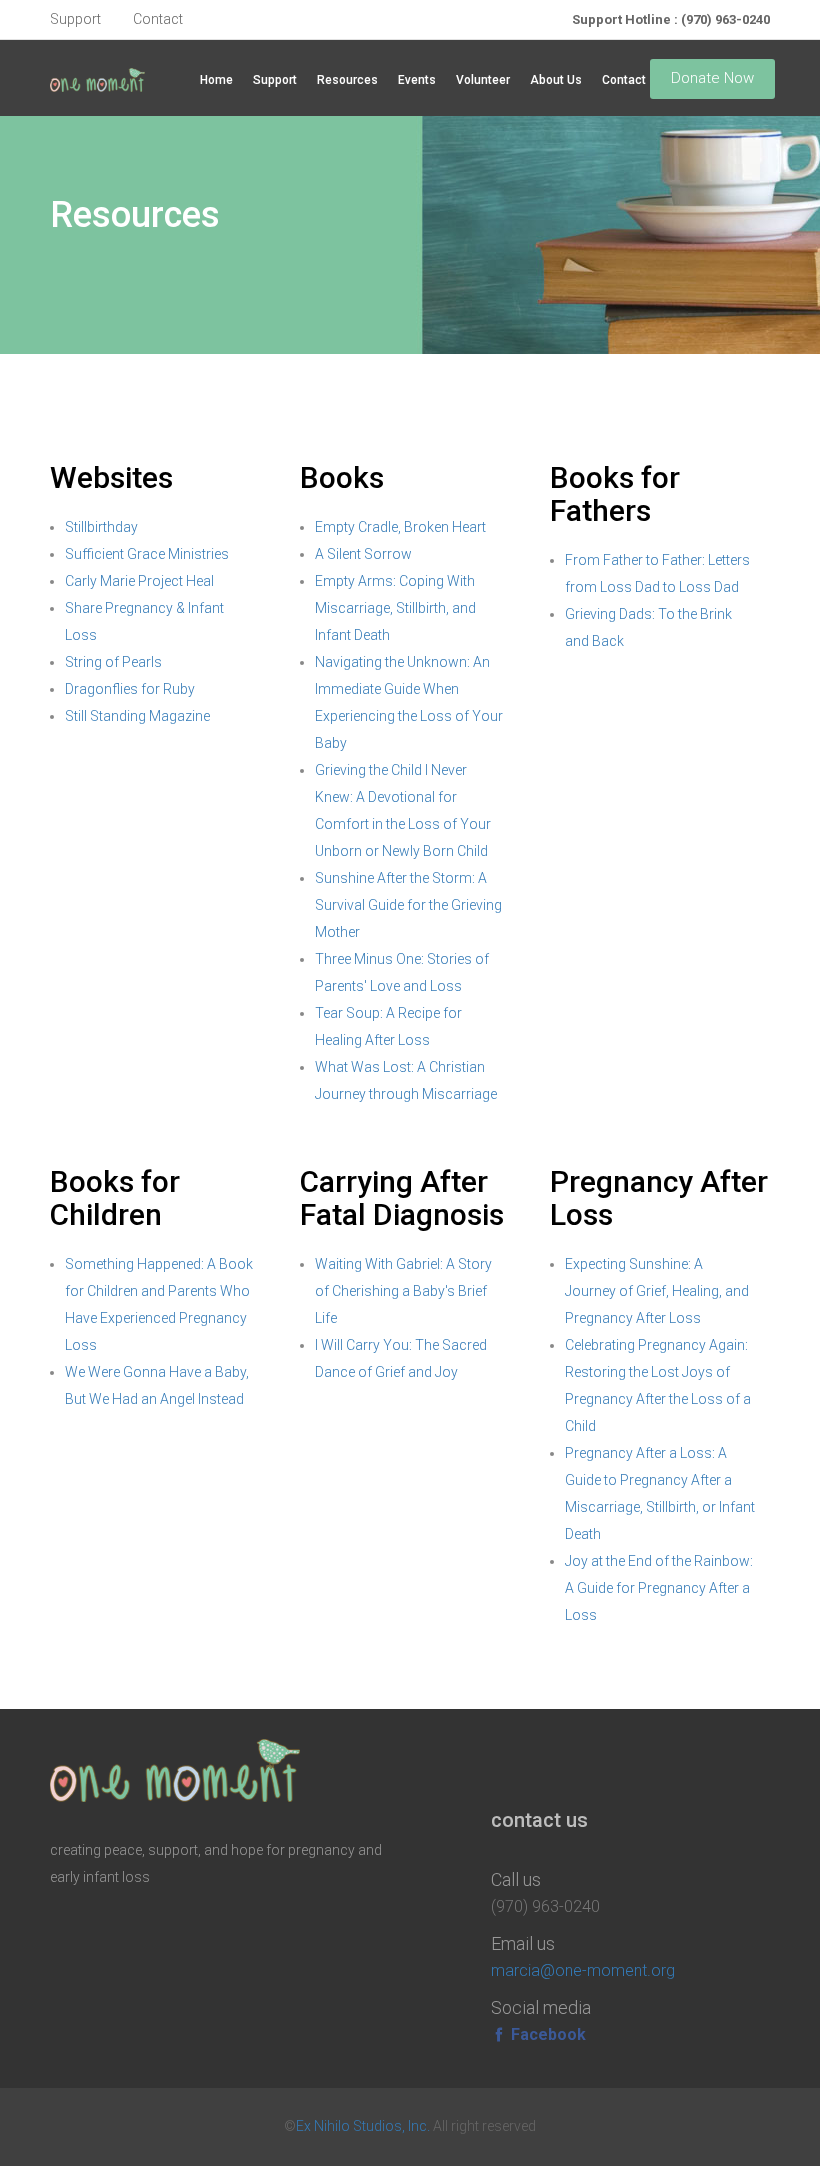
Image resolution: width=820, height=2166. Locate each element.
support (75, 19)
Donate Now (712, 78)
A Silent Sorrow (363, 554)
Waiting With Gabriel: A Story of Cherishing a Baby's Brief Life (403, 1291)
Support (275, 80)
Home (216, 80)
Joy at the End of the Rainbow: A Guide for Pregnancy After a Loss (659, 1588)
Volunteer (483, 80)
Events (417, 80)
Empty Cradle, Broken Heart (400, 527)
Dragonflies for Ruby (130, 689)
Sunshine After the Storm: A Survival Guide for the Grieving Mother (408, 905)
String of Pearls (113, 662)
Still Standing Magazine (137, 716)
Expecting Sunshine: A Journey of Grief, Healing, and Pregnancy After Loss (657, 1291)
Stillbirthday (101, 527)
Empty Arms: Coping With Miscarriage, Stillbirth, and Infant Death (395, 608)
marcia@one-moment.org (583, 1970)
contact (158, 19)
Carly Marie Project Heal (139, 581)
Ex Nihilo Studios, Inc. (363, 2126)
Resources (347, 80)
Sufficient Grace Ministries (147, 554)
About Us (556, 80)
